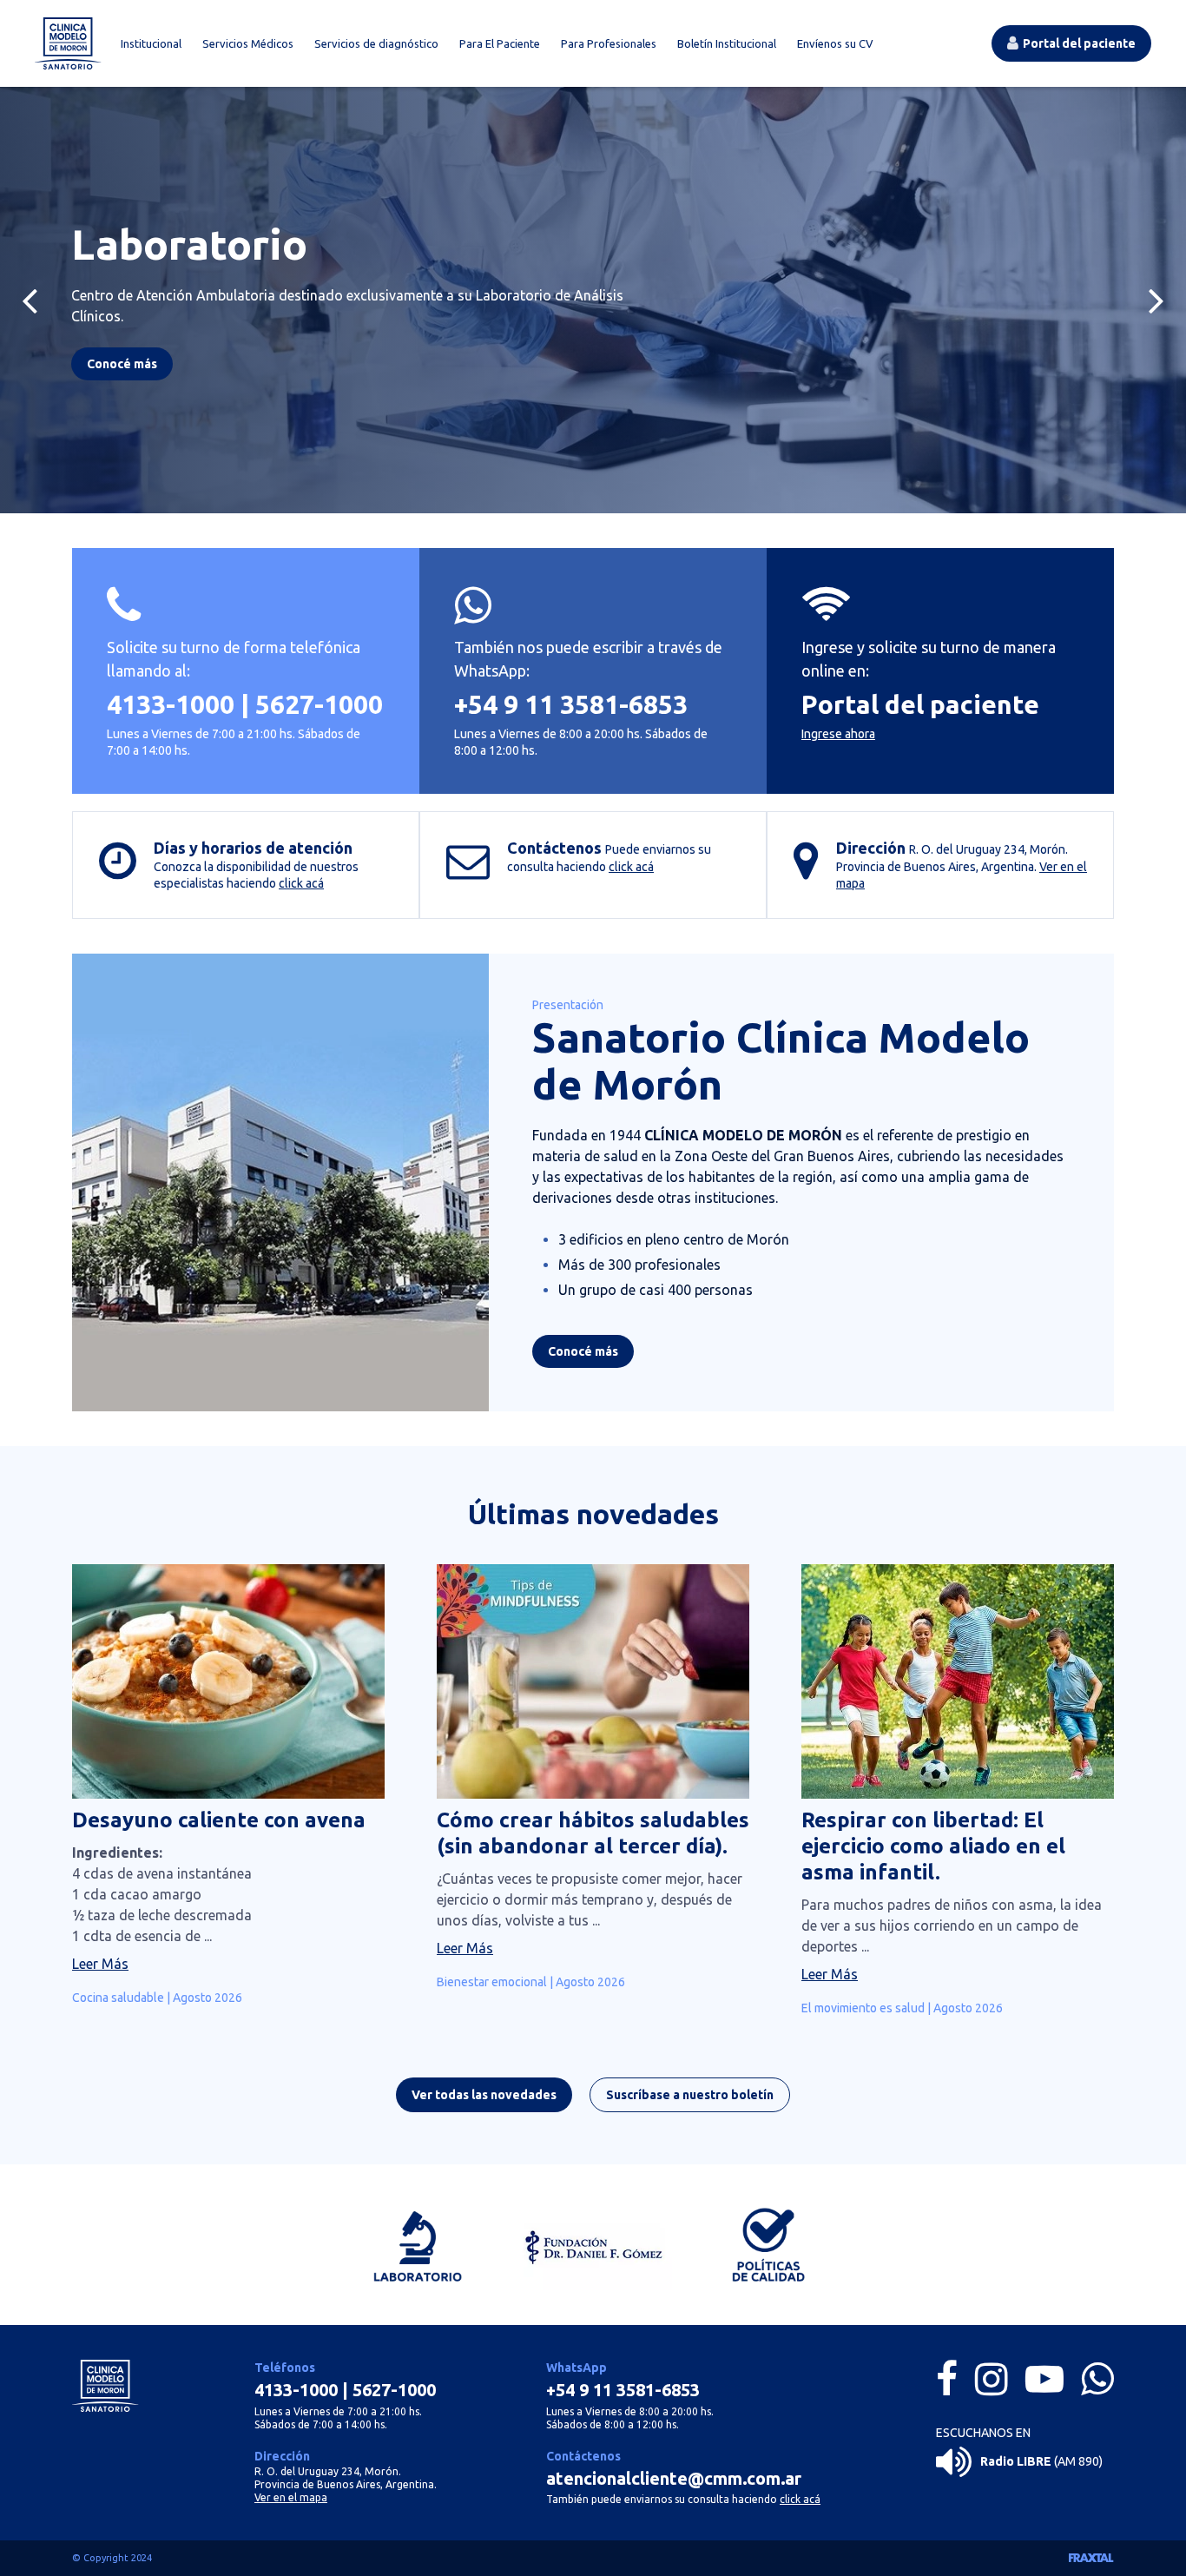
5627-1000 (319, 704)
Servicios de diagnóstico (376, 43)
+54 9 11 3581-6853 (571, 704)
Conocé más (583, 1351)
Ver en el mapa (291, 2497)
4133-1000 (171, 704)
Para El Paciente (500, 43)
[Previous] (30, 300)
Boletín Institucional (727, 43)
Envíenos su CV (835, 43)
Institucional (151, 43)
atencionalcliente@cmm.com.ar (674, 2478)
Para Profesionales (609, 43)
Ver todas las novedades (484, 2095)
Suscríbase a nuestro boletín (690, 2095)
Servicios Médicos (248, 43)
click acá (301, 883)
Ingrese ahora (838, 734)
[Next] (1156, 300)
